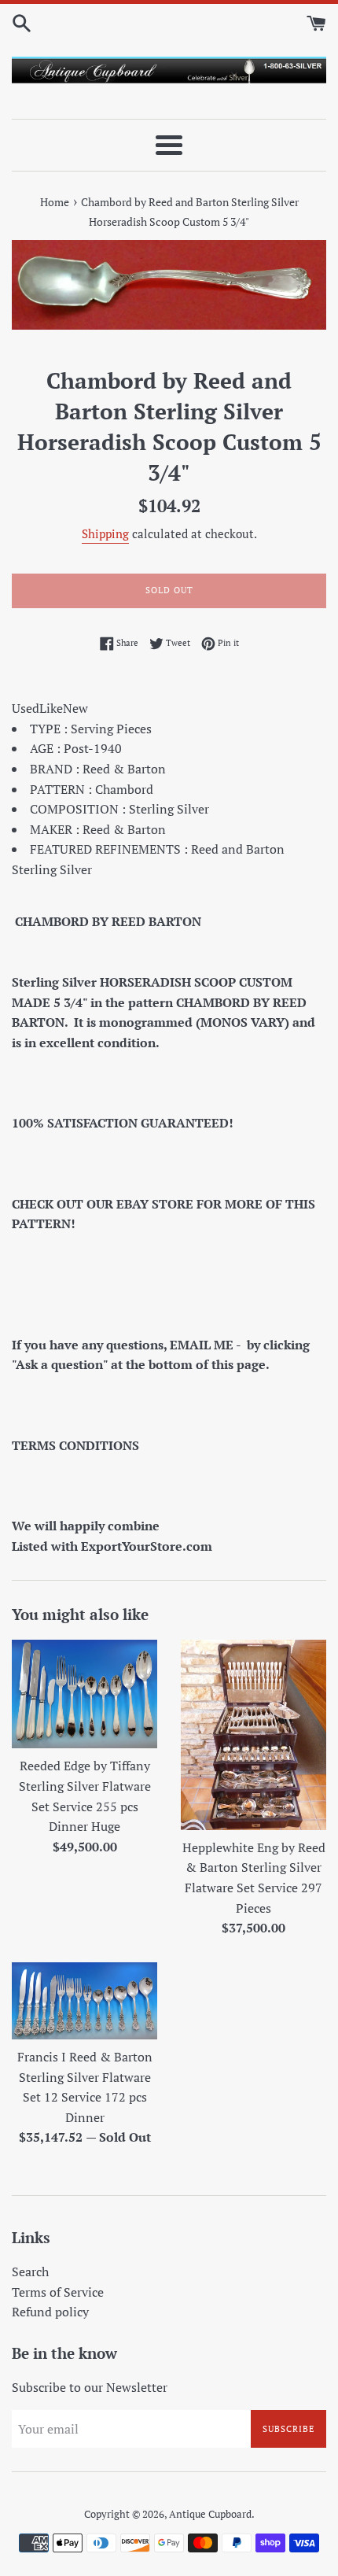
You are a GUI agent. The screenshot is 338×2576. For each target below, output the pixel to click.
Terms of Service (58, 2292)
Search (30, 2272)
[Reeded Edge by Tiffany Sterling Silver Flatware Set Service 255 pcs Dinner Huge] (84, 1694)
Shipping (105, 533)
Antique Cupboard (210, 2514)
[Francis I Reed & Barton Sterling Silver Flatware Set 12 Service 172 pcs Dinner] (84, 2001)
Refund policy (50, 2312)
